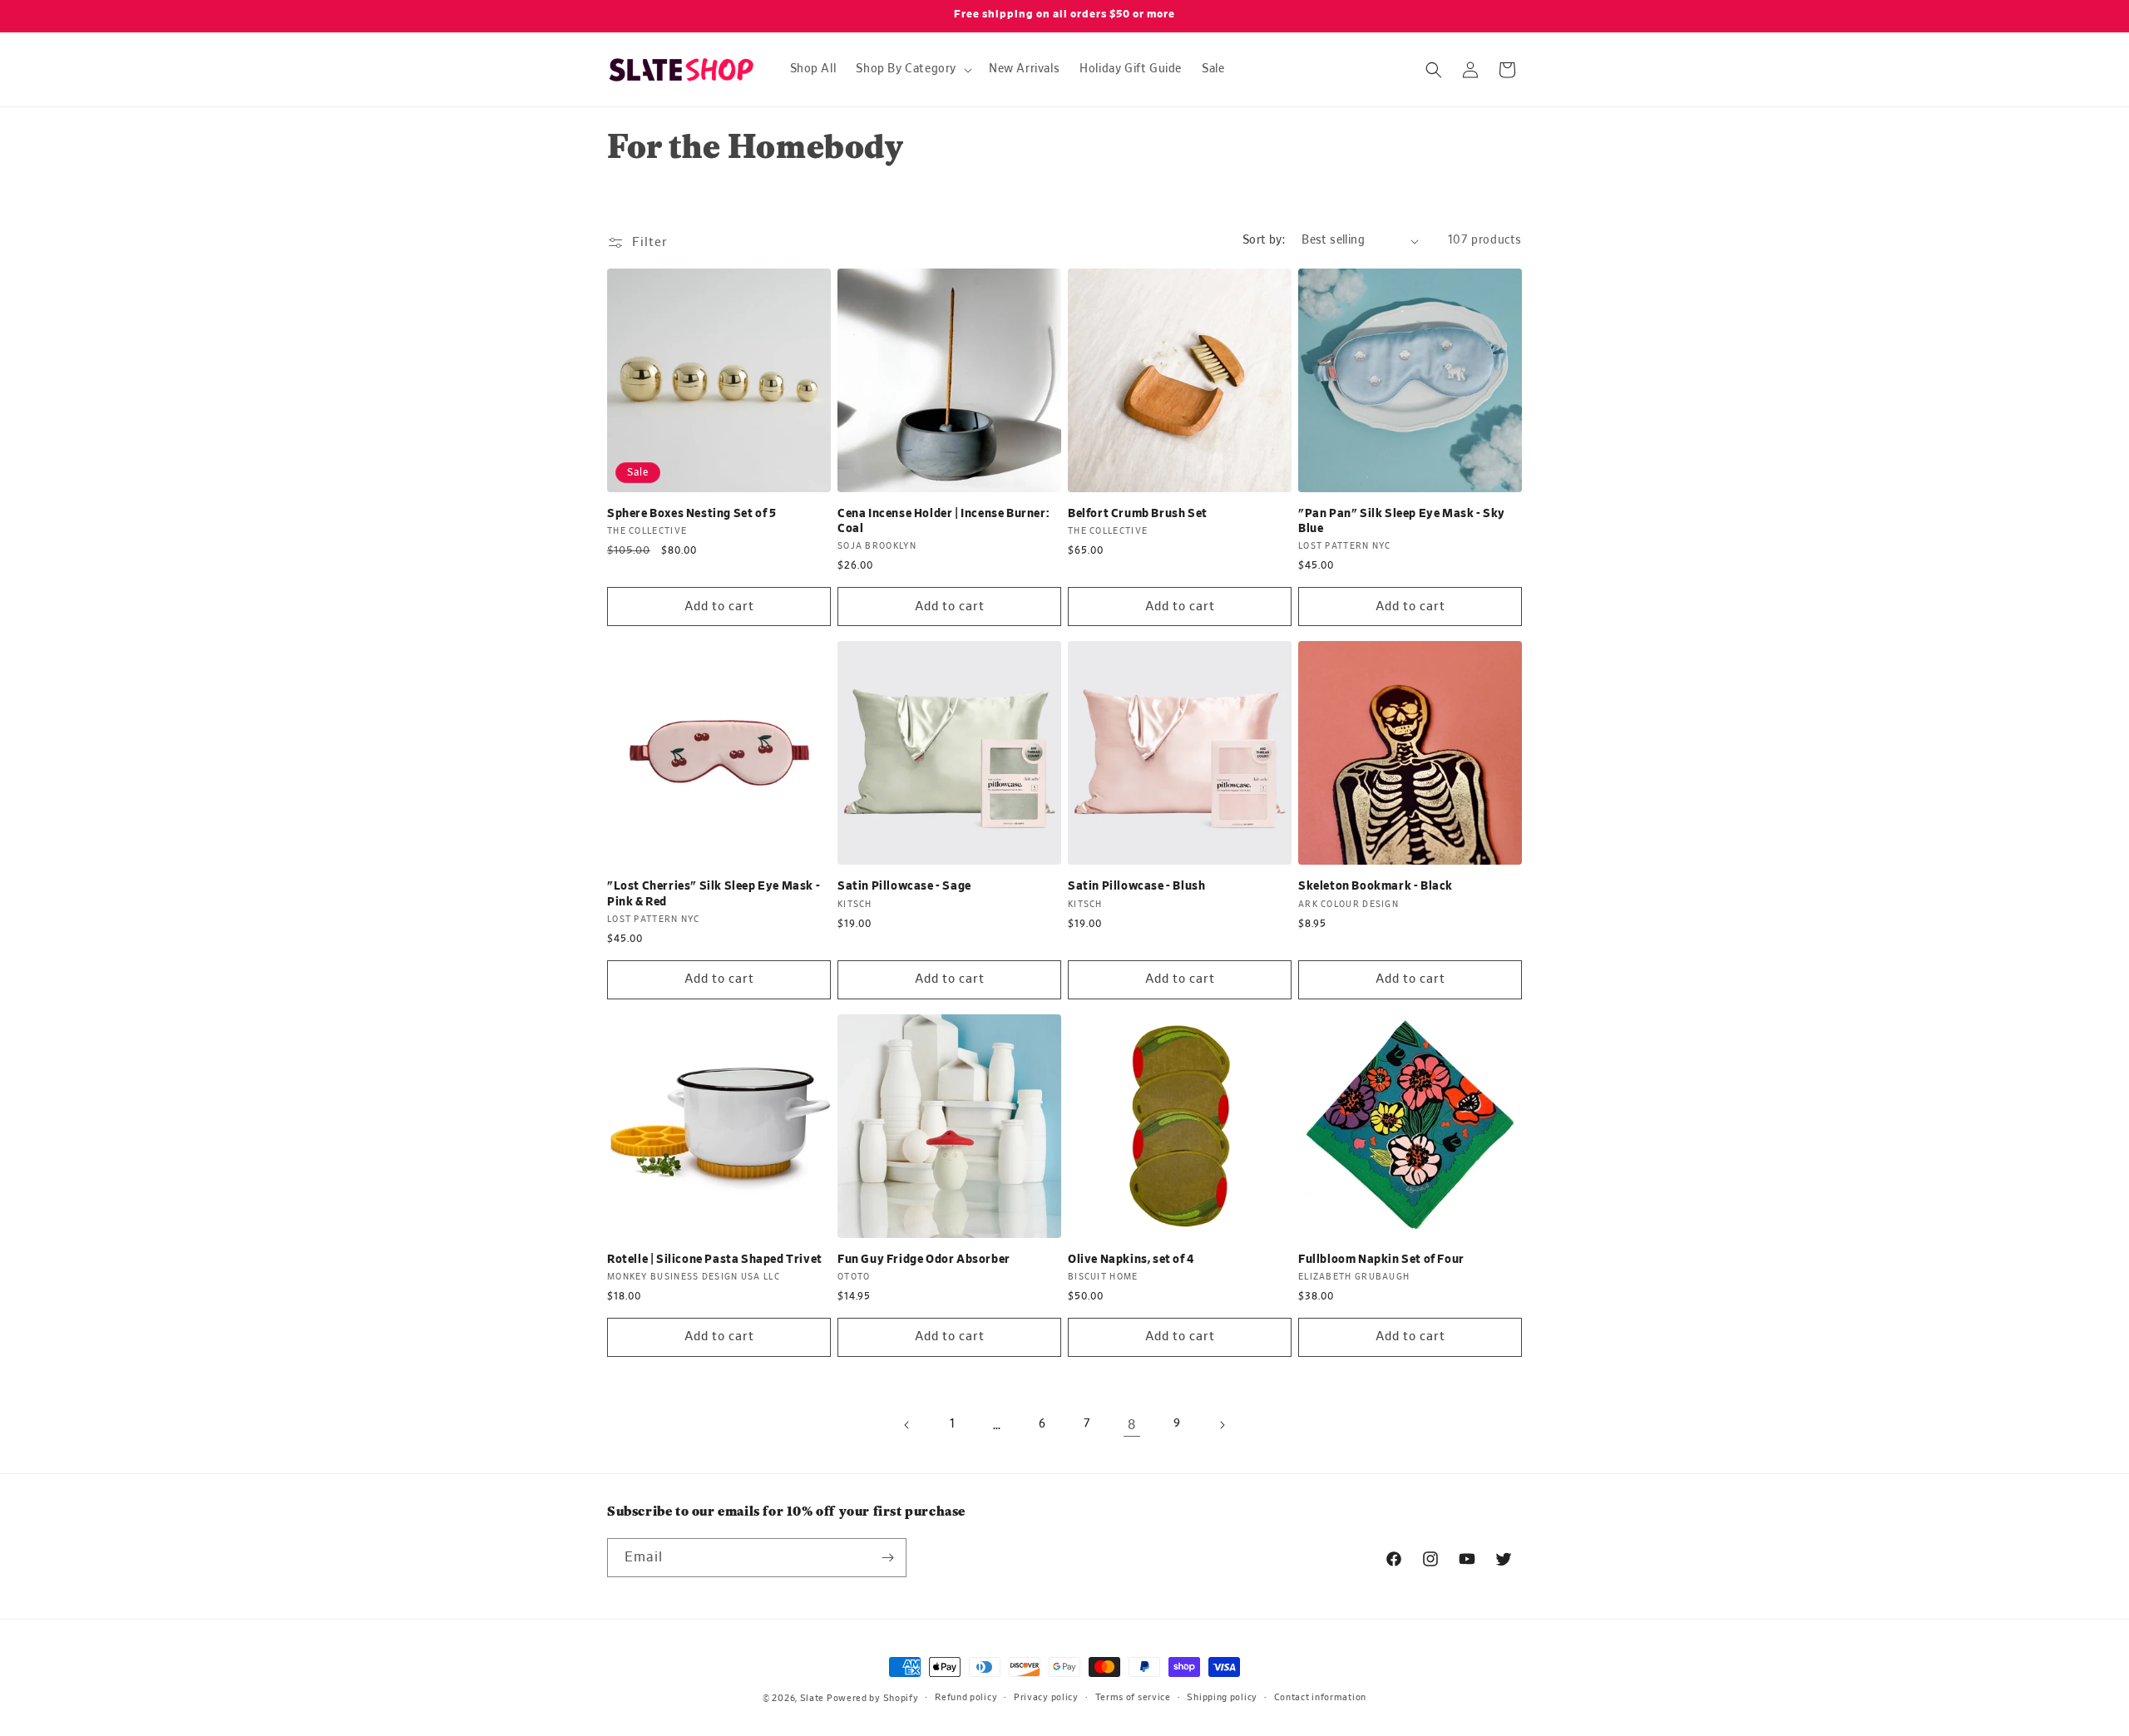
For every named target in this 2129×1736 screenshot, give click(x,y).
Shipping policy (1222, 1697)
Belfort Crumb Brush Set (1138, 514)
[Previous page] (907, 1425)
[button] (912, 69)
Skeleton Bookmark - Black (1376, 886)
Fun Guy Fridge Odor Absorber (924, 1260)
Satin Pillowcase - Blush (1136, 886)
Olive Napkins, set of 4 (1131, 1260)
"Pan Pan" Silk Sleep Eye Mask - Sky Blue (1402, 521)
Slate (813, 1698)
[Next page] (1222, 1425)
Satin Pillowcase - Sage (904, 886)
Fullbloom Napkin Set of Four (1381, 1260)
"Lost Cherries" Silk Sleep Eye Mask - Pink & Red (714, 894)
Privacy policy (1046, 1697)
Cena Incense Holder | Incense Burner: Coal (943, 521)
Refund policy (966, 1697)
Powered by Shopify (873, 1698)
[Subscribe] (887, 1558)
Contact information (1320, 1697)
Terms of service (1133, 1697)
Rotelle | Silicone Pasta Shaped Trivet (715, 1260)
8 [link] (1132, 1425)
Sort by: (1264, 240)
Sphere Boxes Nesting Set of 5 (692, 514)
